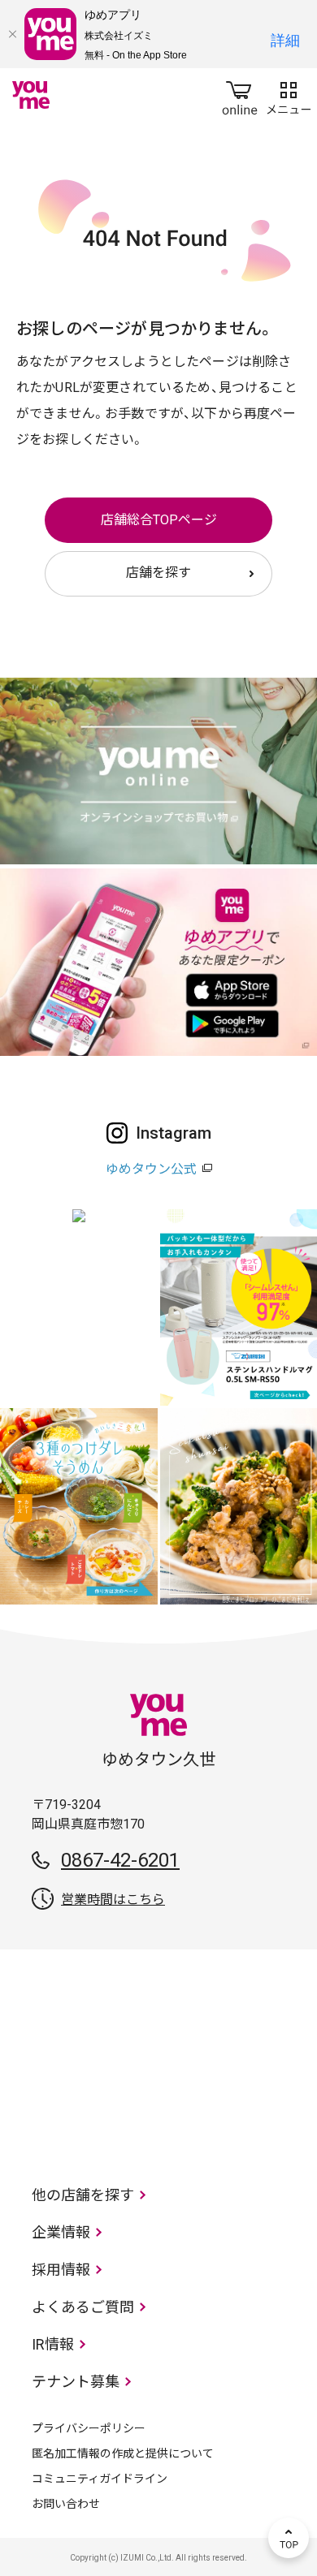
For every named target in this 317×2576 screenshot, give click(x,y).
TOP (289, 2538)
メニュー (289, 95)
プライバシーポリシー (89, 2428)
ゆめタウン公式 (151, 1169)
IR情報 (53, 2344)
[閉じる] (12, 34)
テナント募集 (76, 2382)
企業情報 (61, 2232)
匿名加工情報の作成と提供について (123, 2453)
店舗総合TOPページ (159, 520)
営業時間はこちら (113, 1900)
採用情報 (61, 2270)
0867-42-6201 (120, 1860)
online (240, 95)
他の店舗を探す (83, 2195)
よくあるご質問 (83, 2307)
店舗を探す (158, 573)
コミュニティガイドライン (100, 2479)
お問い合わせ (66, 2504)
